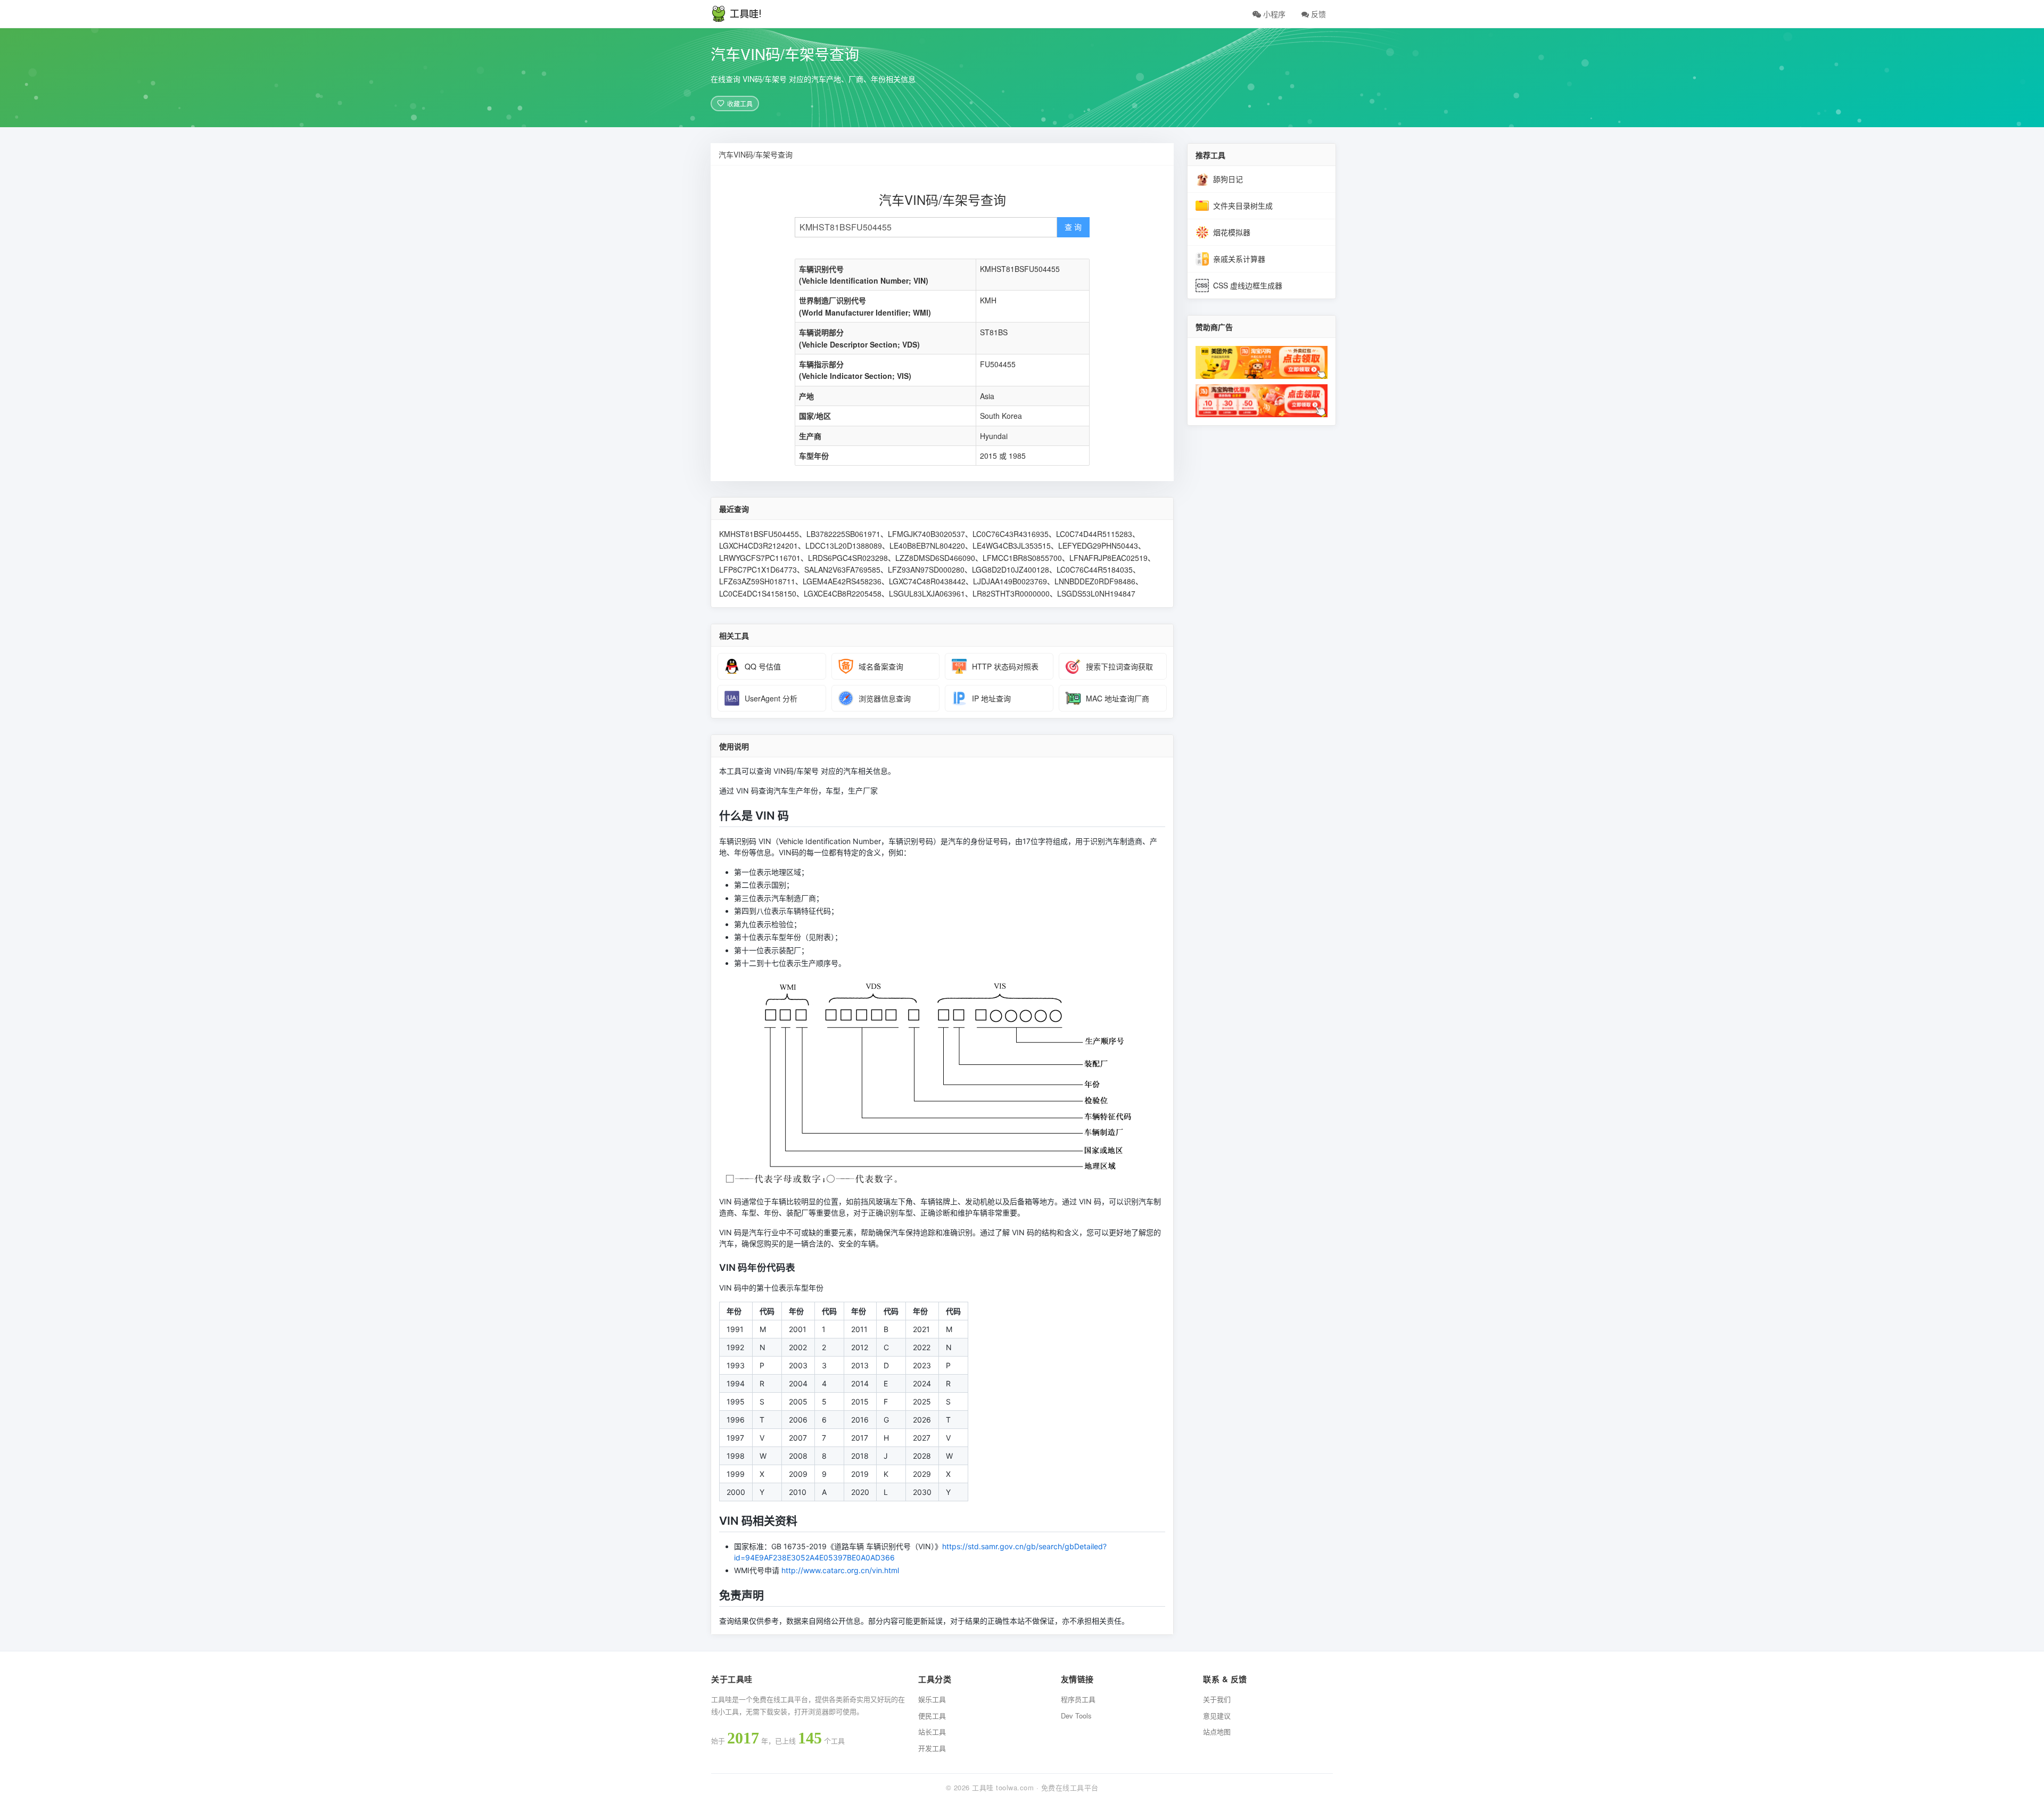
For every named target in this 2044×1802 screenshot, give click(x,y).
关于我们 (1217, 1699)
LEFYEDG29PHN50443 (1098, 545)
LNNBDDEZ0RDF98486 (1095, 581)
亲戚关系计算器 (1239, 259)
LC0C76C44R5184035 (1095, 569)
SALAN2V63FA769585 (842, 569)
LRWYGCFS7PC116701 (760, 558)
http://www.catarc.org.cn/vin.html (840, 1570)
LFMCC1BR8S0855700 (1022, 558)
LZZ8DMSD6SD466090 (935, 558)
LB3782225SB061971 (843, 534)
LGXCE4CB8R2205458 (843, 593)
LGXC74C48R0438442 (927, 581)
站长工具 (932, 1731)
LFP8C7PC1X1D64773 (758, 569)
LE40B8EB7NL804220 (927, 545)
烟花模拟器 (1232, 232)
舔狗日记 (1228, 179)
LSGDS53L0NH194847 (1096, 593)
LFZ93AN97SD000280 (926, 569)
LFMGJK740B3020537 (926, 534)
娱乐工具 (932, 1699)
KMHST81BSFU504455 (759, 534)
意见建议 (1217, 1716)
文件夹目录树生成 (1243, 205)
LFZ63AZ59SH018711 (757, 581)
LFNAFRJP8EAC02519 (1108, 558)
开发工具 (932, 1748)
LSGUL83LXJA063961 (927, 593)
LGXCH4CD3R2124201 (759, 545)
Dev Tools (1076, 1716)
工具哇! (746, 14)
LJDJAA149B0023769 (1010, 581)
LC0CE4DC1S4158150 (758, 593)
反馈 (1317, 14)
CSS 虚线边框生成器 (1248, 285)
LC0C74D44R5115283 (1094, 534)
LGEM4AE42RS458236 (842, 581)
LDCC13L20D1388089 (844, 545)
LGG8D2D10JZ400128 (1011, 569)
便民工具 (932, 1716)
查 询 (1073, 227)
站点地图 (1217, 1731)
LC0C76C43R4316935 (1011, 534)
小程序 (1273, 14)
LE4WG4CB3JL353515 (1012, 545)
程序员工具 (1078, 1699)
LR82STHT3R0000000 (1011, 593)
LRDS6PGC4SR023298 (848, 558)
